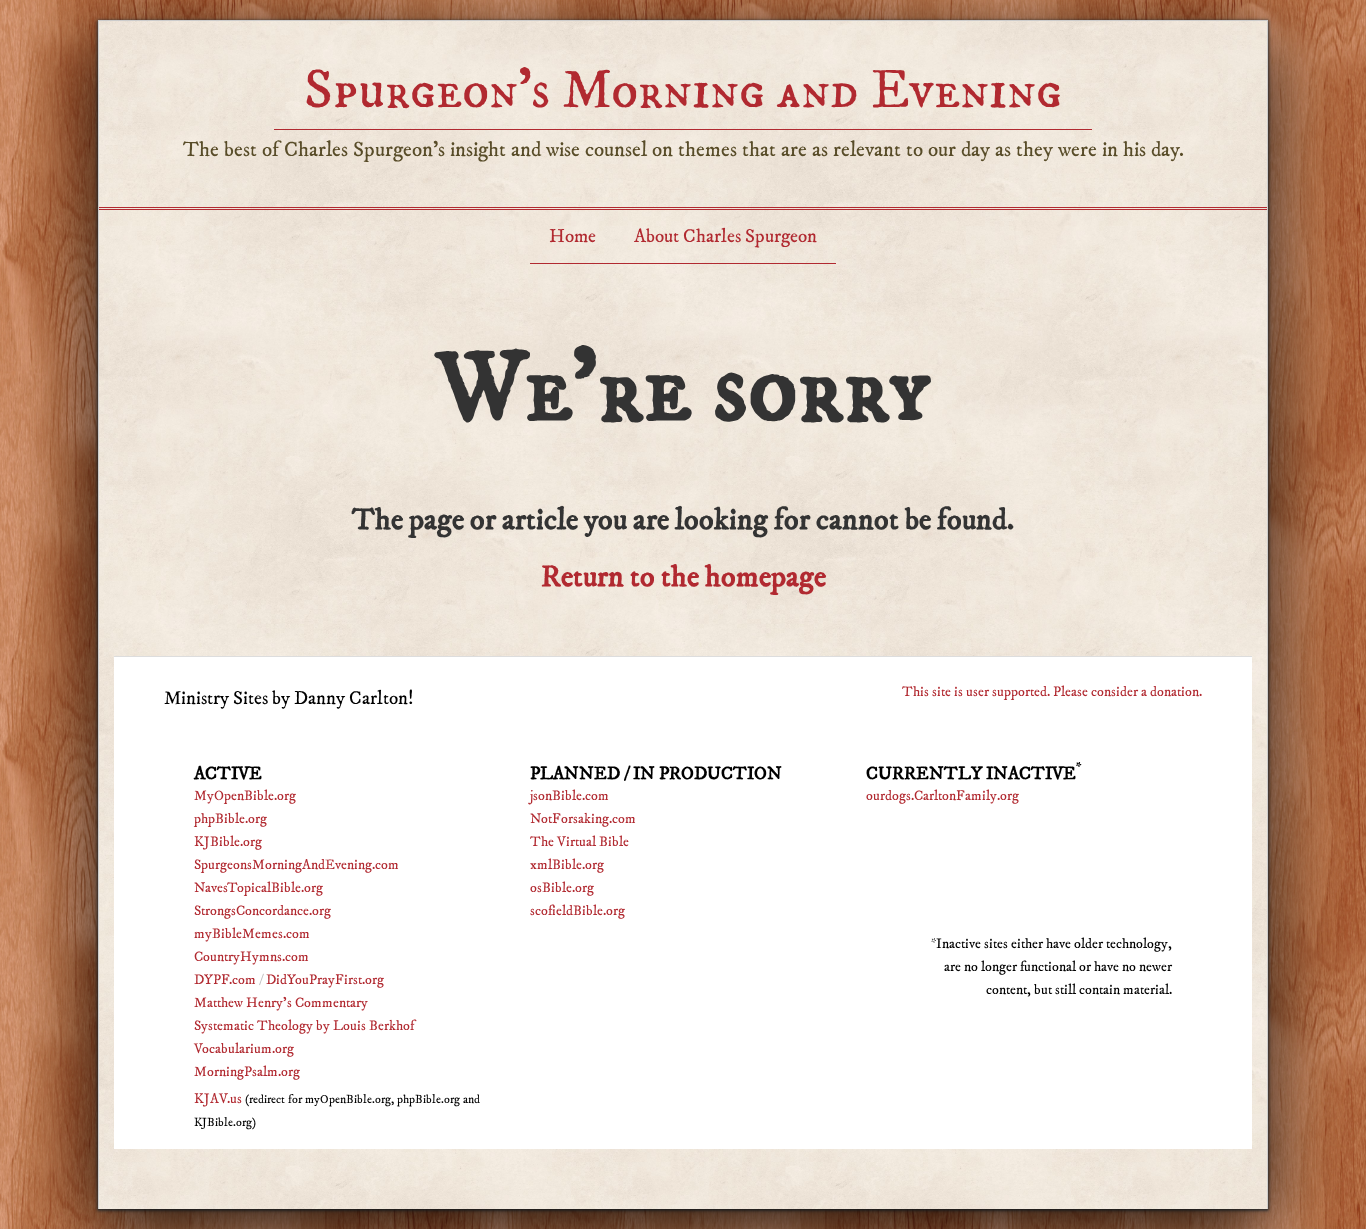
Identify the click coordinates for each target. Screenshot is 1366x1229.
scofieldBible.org (577, 911)
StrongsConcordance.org (262, 911)
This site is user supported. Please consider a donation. (1052, 692)
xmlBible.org (567, 865)
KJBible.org (228, 842)
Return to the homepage (683, 577)
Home (572, 236)
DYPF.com (225, 980)
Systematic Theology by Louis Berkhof (304, 1026)
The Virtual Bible (579, 842)
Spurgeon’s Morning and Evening (683, 90)
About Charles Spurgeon (725, 236)
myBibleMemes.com (252, 934)
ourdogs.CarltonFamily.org (942, 796)
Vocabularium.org (244, 1049)
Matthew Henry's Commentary (281, 1003)
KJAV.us (218, 1099)
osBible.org (562, 888)
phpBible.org (230, 819)
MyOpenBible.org (245, 796)
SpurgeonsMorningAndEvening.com (296, 865)
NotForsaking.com (583, 819)
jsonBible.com (569, 796)
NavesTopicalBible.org (258, 888)
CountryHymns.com (251, 957)
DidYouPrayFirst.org (325, 980)
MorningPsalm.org (247, 1072)
